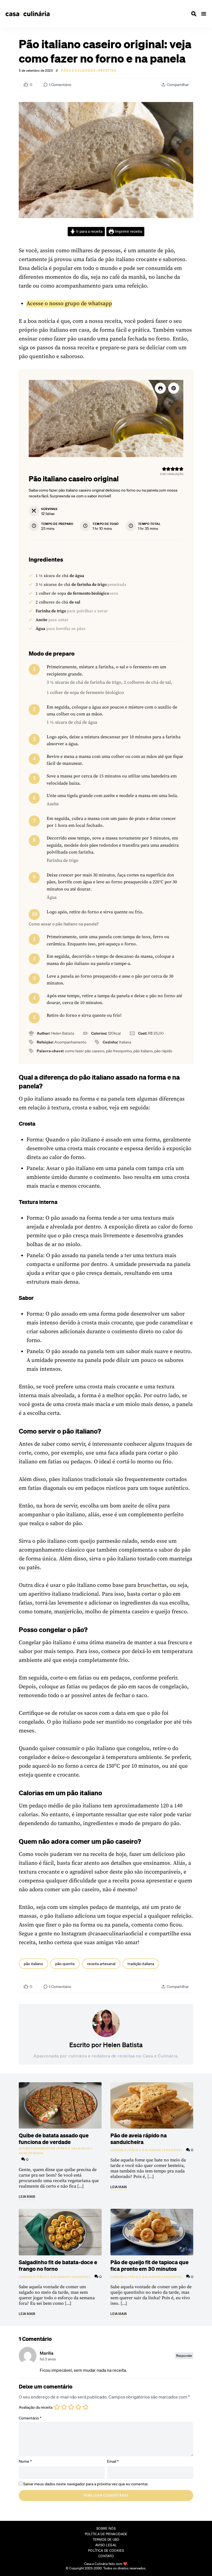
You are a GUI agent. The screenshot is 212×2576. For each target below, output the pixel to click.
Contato (106, 2556)
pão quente (65, 1964)
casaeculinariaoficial (118, 1934)
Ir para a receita (89, 231)
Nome (25, 2461)
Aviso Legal (106, 2545)
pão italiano (33, 1964)
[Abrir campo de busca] (194, 14)
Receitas (107, 71)
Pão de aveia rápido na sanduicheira (139, 2138)
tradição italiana (141, 1964)
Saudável (173, 2150)
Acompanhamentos (37, 2148)
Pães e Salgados (78, 71)
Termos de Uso (106, 2539)
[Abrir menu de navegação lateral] (204, 14)
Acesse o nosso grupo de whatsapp (69, 304)
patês (33, 1568)
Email (113, 2461)
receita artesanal (101, 1964)
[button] (174, 388)
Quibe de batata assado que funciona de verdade (54, 2138)
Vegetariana (31, 2153)
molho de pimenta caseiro (117, 1612)
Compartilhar (178, 85)
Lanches (119, 2150)
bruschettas (152, 1585)
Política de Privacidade (106, 2534)
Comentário (30, 2418)
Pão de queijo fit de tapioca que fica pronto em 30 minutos (149, 2265)
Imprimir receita (128, 231)
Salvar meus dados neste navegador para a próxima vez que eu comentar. (86, 2484)
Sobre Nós (106, 2528)
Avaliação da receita (36, 2407)
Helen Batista (123, 2045)
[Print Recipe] (160, 388)
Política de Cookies (106, 2550)
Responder (184, 2356)
